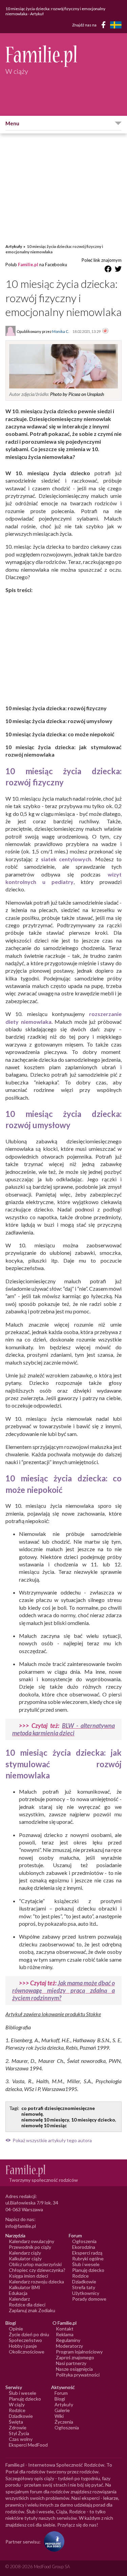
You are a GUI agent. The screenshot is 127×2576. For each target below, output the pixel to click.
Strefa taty (84, 2287)
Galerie (62, 2410)
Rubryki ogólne (88, 2258)
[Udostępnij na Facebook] (108, 270)
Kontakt (65, 2329)
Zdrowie (18, 2427)
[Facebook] (105, 26)
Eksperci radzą (87, 2253)
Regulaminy (68, 2340)
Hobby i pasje (23, 2346)
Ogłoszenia (84, 2241)
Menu (12, 123)
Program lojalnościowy (79, 2352)
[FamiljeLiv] (116, 25)
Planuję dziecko (88, 2270)
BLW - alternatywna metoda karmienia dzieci (63, 1729)
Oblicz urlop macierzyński (35, 2264)
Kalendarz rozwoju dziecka (36, 2282)
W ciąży (17, 2404)
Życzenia (64, 2422)
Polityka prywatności (78, 2375)
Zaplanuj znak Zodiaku (32, 2310)
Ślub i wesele (86, 2264)
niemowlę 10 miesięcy (45, 2120)
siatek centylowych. (67, 859)
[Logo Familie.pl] (63, 56)
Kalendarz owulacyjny (31, 2241)
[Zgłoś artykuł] (105, 331)
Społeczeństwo (25, 2340)
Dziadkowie (84, 2282)
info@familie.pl (21, 2226)
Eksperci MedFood (28, 2445)
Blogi (60, 2399)
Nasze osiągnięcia (74, 2369)
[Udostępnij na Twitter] (118, 270)
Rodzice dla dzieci (27, 2305)
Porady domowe (89, 2299)
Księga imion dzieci (28, 2276)
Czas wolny (21, 2439)
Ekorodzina (84, 2247)
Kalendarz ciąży (25, 2253)
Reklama (65, 2334)
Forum (61, 2393)
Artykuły (14, 246)
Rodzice (80, 2276)
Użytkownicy (86, 2293)
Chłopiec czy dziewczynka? (37, 2270)
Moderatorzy (69, 2346)
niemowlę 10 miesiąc (44, 2125)
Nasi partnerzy (71, 2363)
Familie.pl (28, 265)
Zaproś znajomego (75, 2357)
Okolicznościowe (27, 2352)
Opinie (16, 2329)
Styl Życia (19, 2433)
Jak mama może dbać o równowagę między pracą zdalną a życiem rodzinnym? (63, 1990)
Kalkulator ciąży (25, 2258)
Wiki (59, 2416)
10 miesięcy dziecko (93, 2120)
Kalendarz (19, 2299)
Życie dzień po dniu (29, 2334)
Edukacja (18, 2293)
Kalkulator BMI (25, 2287)
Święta (16, 2422)
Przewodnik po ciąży (30, 2247)
